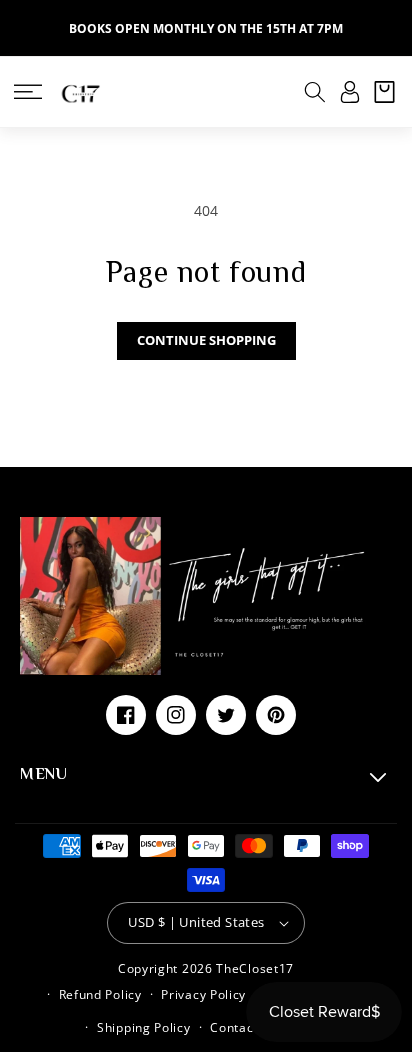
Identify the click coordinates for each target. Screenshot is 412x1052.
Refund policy (100, 994)
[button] (27, 92)
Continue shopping (206, 340)
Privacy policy (203, 994)
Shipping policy (144, 1027)
